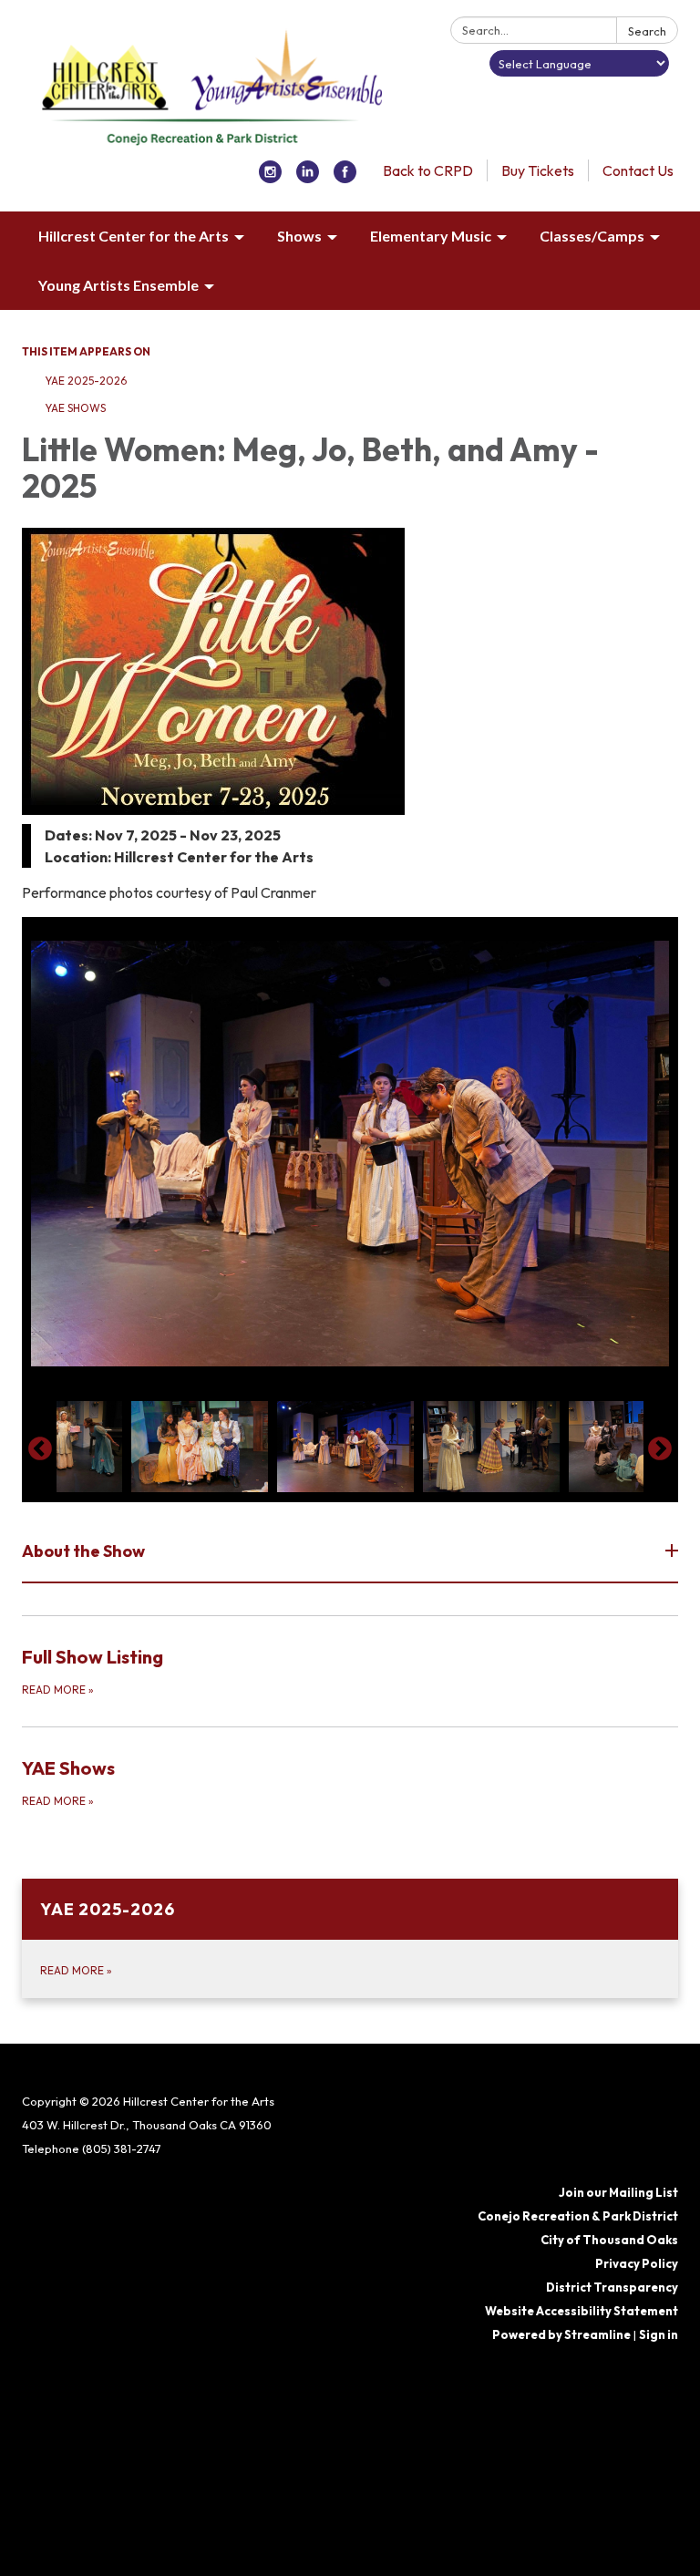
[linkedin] (308, 178)
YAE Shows (75, 408)
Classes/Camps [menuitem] (592, 236)
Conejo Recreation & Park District (578, 2216)
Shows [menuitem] (299, 236)
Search (647, 31)
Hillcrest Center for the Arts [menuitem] (134, 236)
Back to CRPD (428, 170)
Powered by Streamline (561, 2334)
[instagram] (270, 178)
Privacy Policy (637, 2263)
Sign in (659, 2334)
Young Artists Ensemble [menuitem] (118, 285)
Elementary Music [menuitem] (431, 236)
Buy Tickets (538, 170)
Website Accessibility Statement (582, 2311)
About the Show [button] (83, 1551)
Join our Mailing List (618, 2192)
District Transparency (612, 2287)
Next (660, 1449)
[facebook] (345, 178)
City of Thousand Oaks (609, 2240)
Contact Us (638, 170)
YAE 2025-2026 (86, 381)
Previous (40, 1449)
